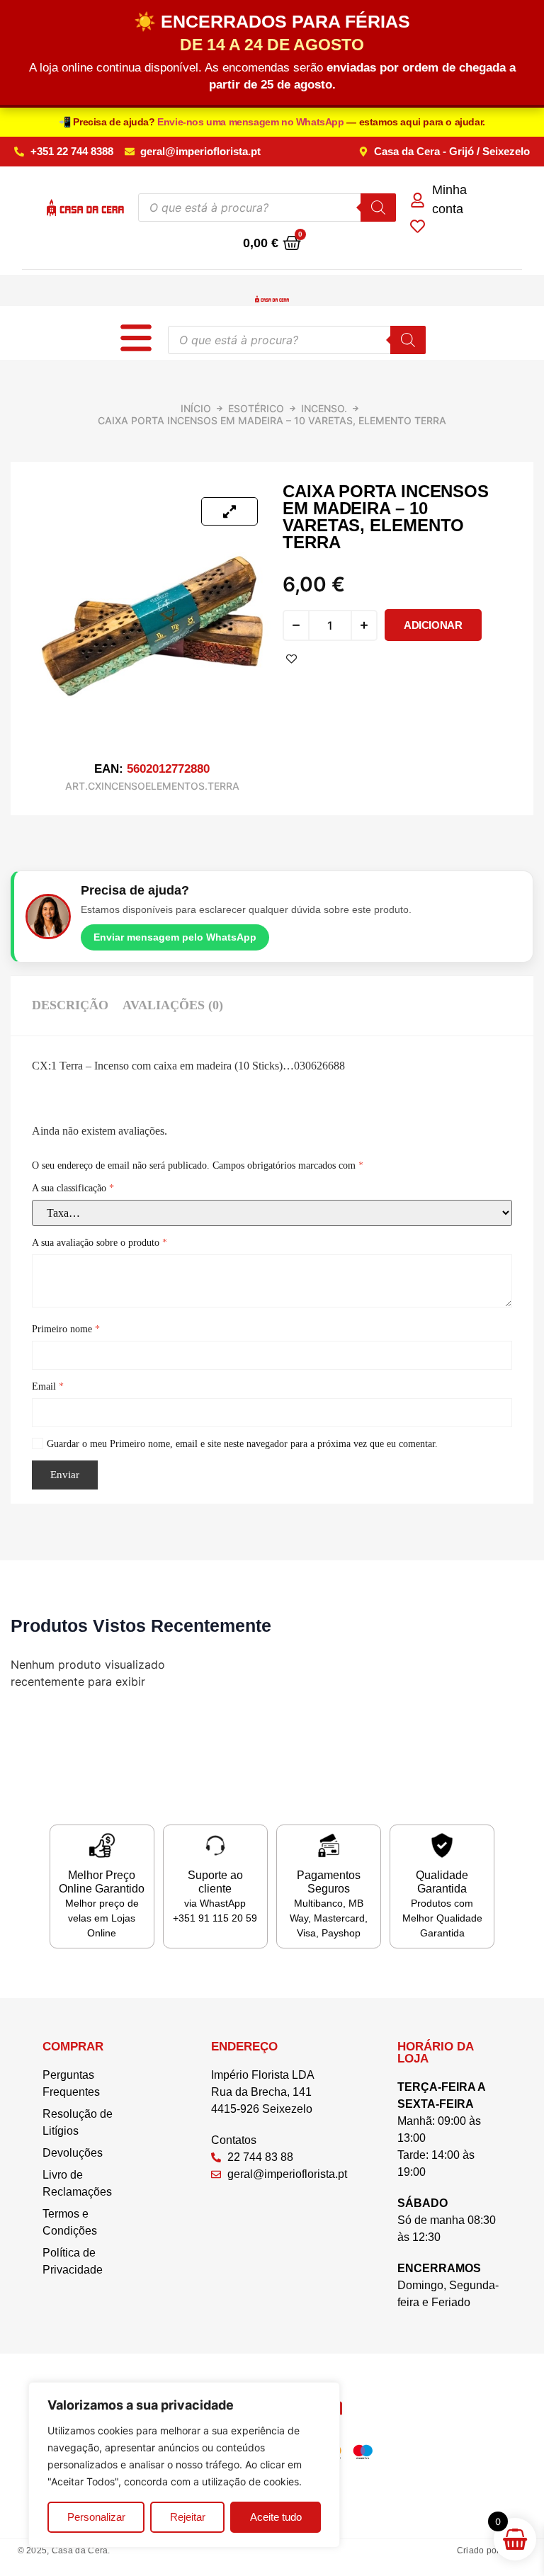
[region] (184, 2465)
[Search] (378, 208)
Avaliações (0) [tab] (173, 1005)
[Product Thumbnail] (229, 511)
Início (196, 408)
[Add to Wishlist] (291, 659)
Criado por (491, 2551)
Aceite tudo (276, 2517)
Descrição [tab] (70, 1005)
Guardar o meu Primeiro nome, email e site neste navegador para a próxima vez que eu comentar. (242, 1444)
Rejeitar (188, 2517)
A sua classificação (73, 1188)
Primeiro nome (66, 1329)
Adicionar (433, 625)
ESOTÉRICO (256, 408)
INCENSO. (324, 408)
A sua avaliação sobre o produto (100, 1243)
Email (48, 1386)
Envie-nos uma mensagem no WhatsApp (252, 122)
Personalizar (96, 2517)
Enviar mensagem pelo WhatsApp (175, 937)
